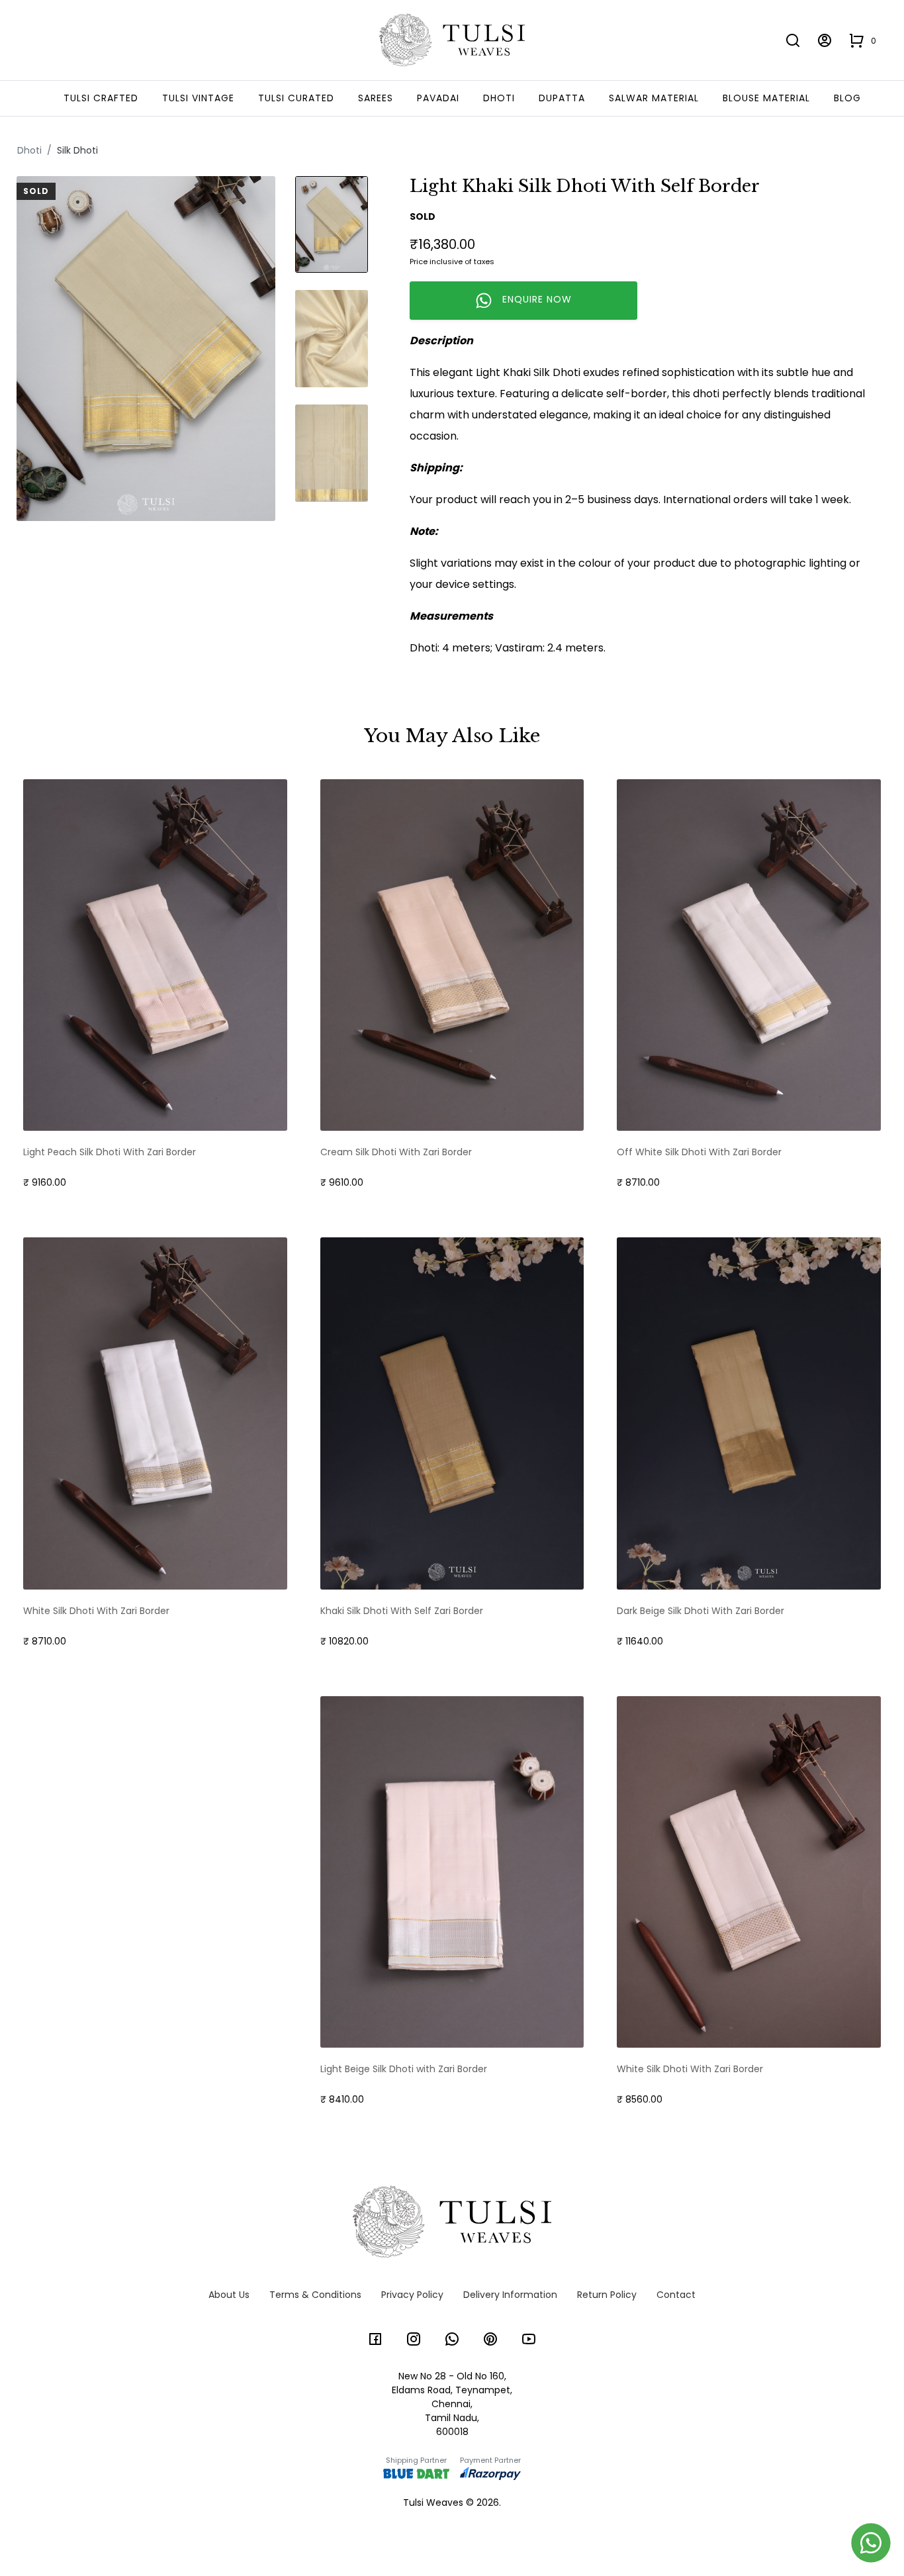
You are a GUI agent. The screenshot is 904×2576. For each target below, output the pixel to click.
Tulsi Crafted (101, 98)
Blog (847, 98)
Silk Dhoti (77, 150)
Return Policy (607, 2295)
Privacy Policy (412, 2295)
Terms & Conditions (315, 2295)
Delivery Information (510, 2295)
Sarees (376, 98)
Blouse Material (766, 98)
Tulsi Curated (296, 98)
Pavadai (438, 98)
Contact (676, 2295)
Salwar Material (654, 98)
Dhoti (499, 98)
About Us (229, 2295)
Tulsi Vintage (198, 98)
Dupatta (562, 98)
